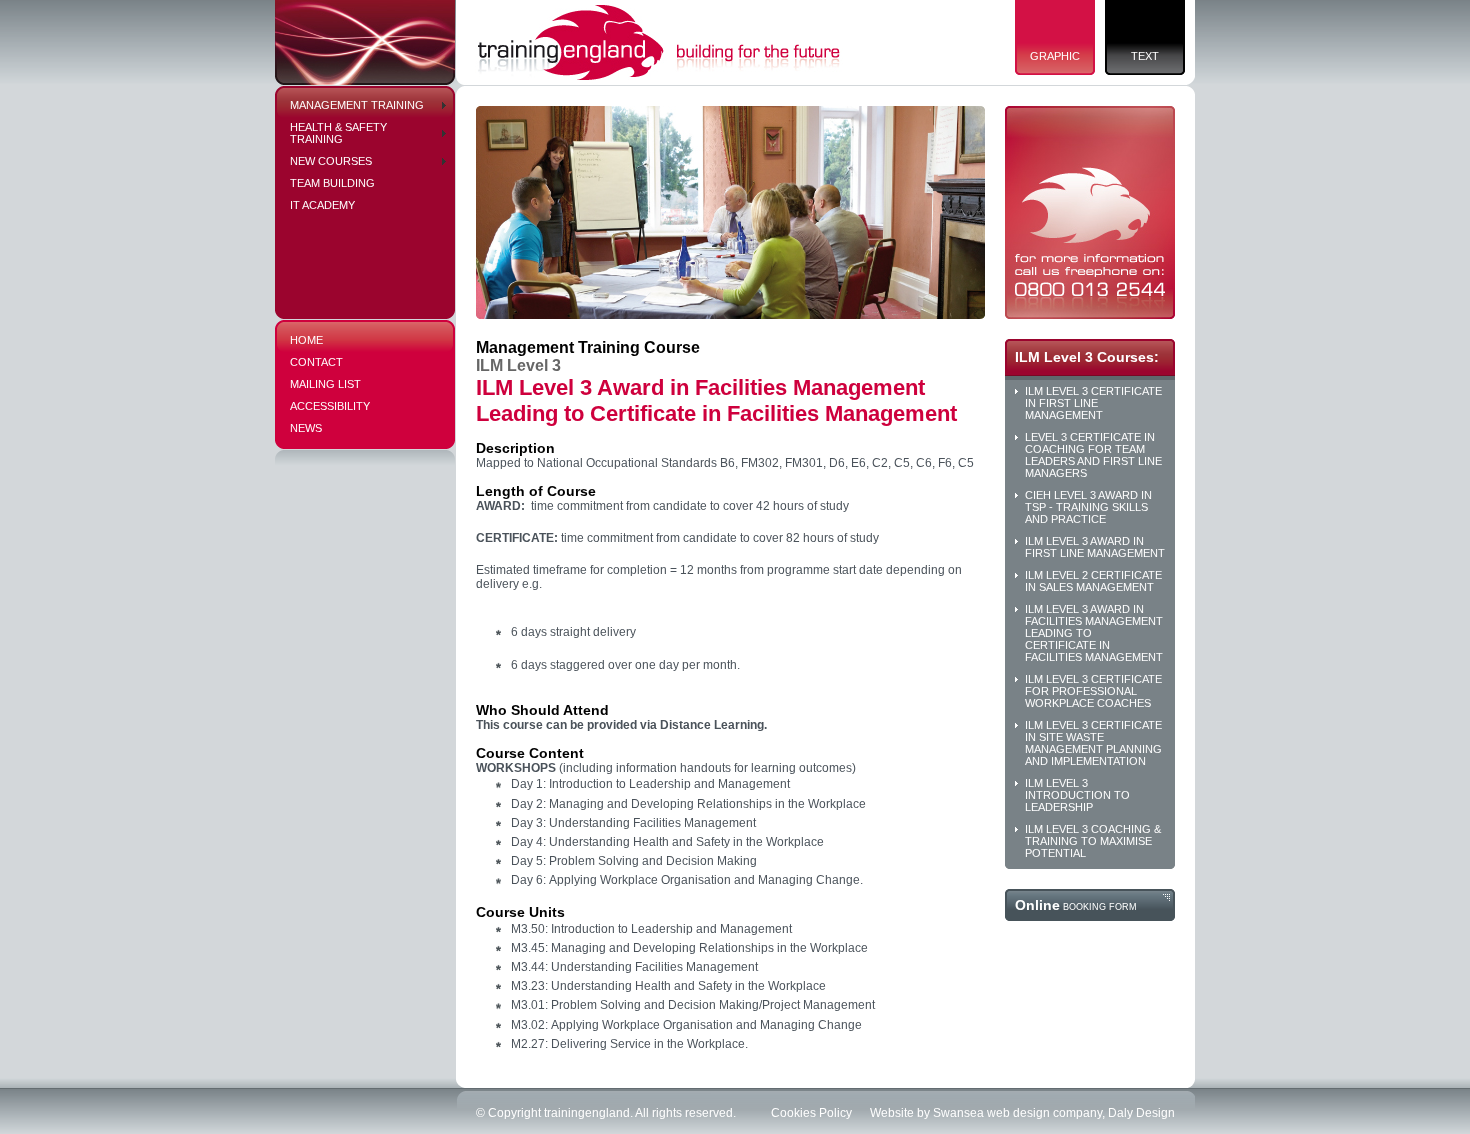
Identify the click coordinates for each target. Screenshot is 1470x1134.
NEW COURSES (331, 161)
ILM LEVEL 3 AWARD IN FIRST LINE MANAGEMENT (1095, 547)
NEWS (306, 428)
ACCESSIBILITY (330, 406)
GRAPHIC (1055, 56)
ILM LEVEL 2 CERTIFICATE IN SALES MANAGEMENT (1093, 581)
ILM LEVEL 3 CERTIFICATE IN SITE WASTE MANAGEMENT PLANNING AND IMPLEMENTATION (1093, 743)
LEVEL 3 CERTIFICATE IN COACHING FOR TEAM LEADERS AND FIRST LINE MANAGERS (1093, 455)
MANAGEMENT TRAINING (357, 105)
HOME (306, 340)
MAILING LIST (325, 384)
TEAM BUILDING (332, 183)
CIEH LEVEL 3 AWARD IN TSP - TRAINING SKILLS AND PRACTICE (1088, 507)
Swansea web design (991, 1113)
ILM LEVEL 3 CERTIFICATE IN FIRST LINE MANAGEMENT (1093, 403)
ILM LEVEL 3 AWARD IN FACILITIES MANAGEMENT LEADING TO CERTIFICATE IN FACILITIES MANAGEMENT (1094, 633)
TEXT (1145, 56)
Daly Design (1141, 1113)
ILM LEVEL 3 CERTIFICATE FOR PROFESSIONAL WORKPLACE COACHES (1093, 691)
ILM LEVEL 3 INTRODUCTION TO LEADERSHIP (1077, 795)
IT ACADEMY (322, 205)
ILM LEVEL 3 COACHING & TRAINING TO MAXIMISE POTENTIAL (1093, 841)
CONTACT (316, 362)
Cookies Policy (811, 1113)
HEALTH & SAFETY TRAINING (338, 133)
